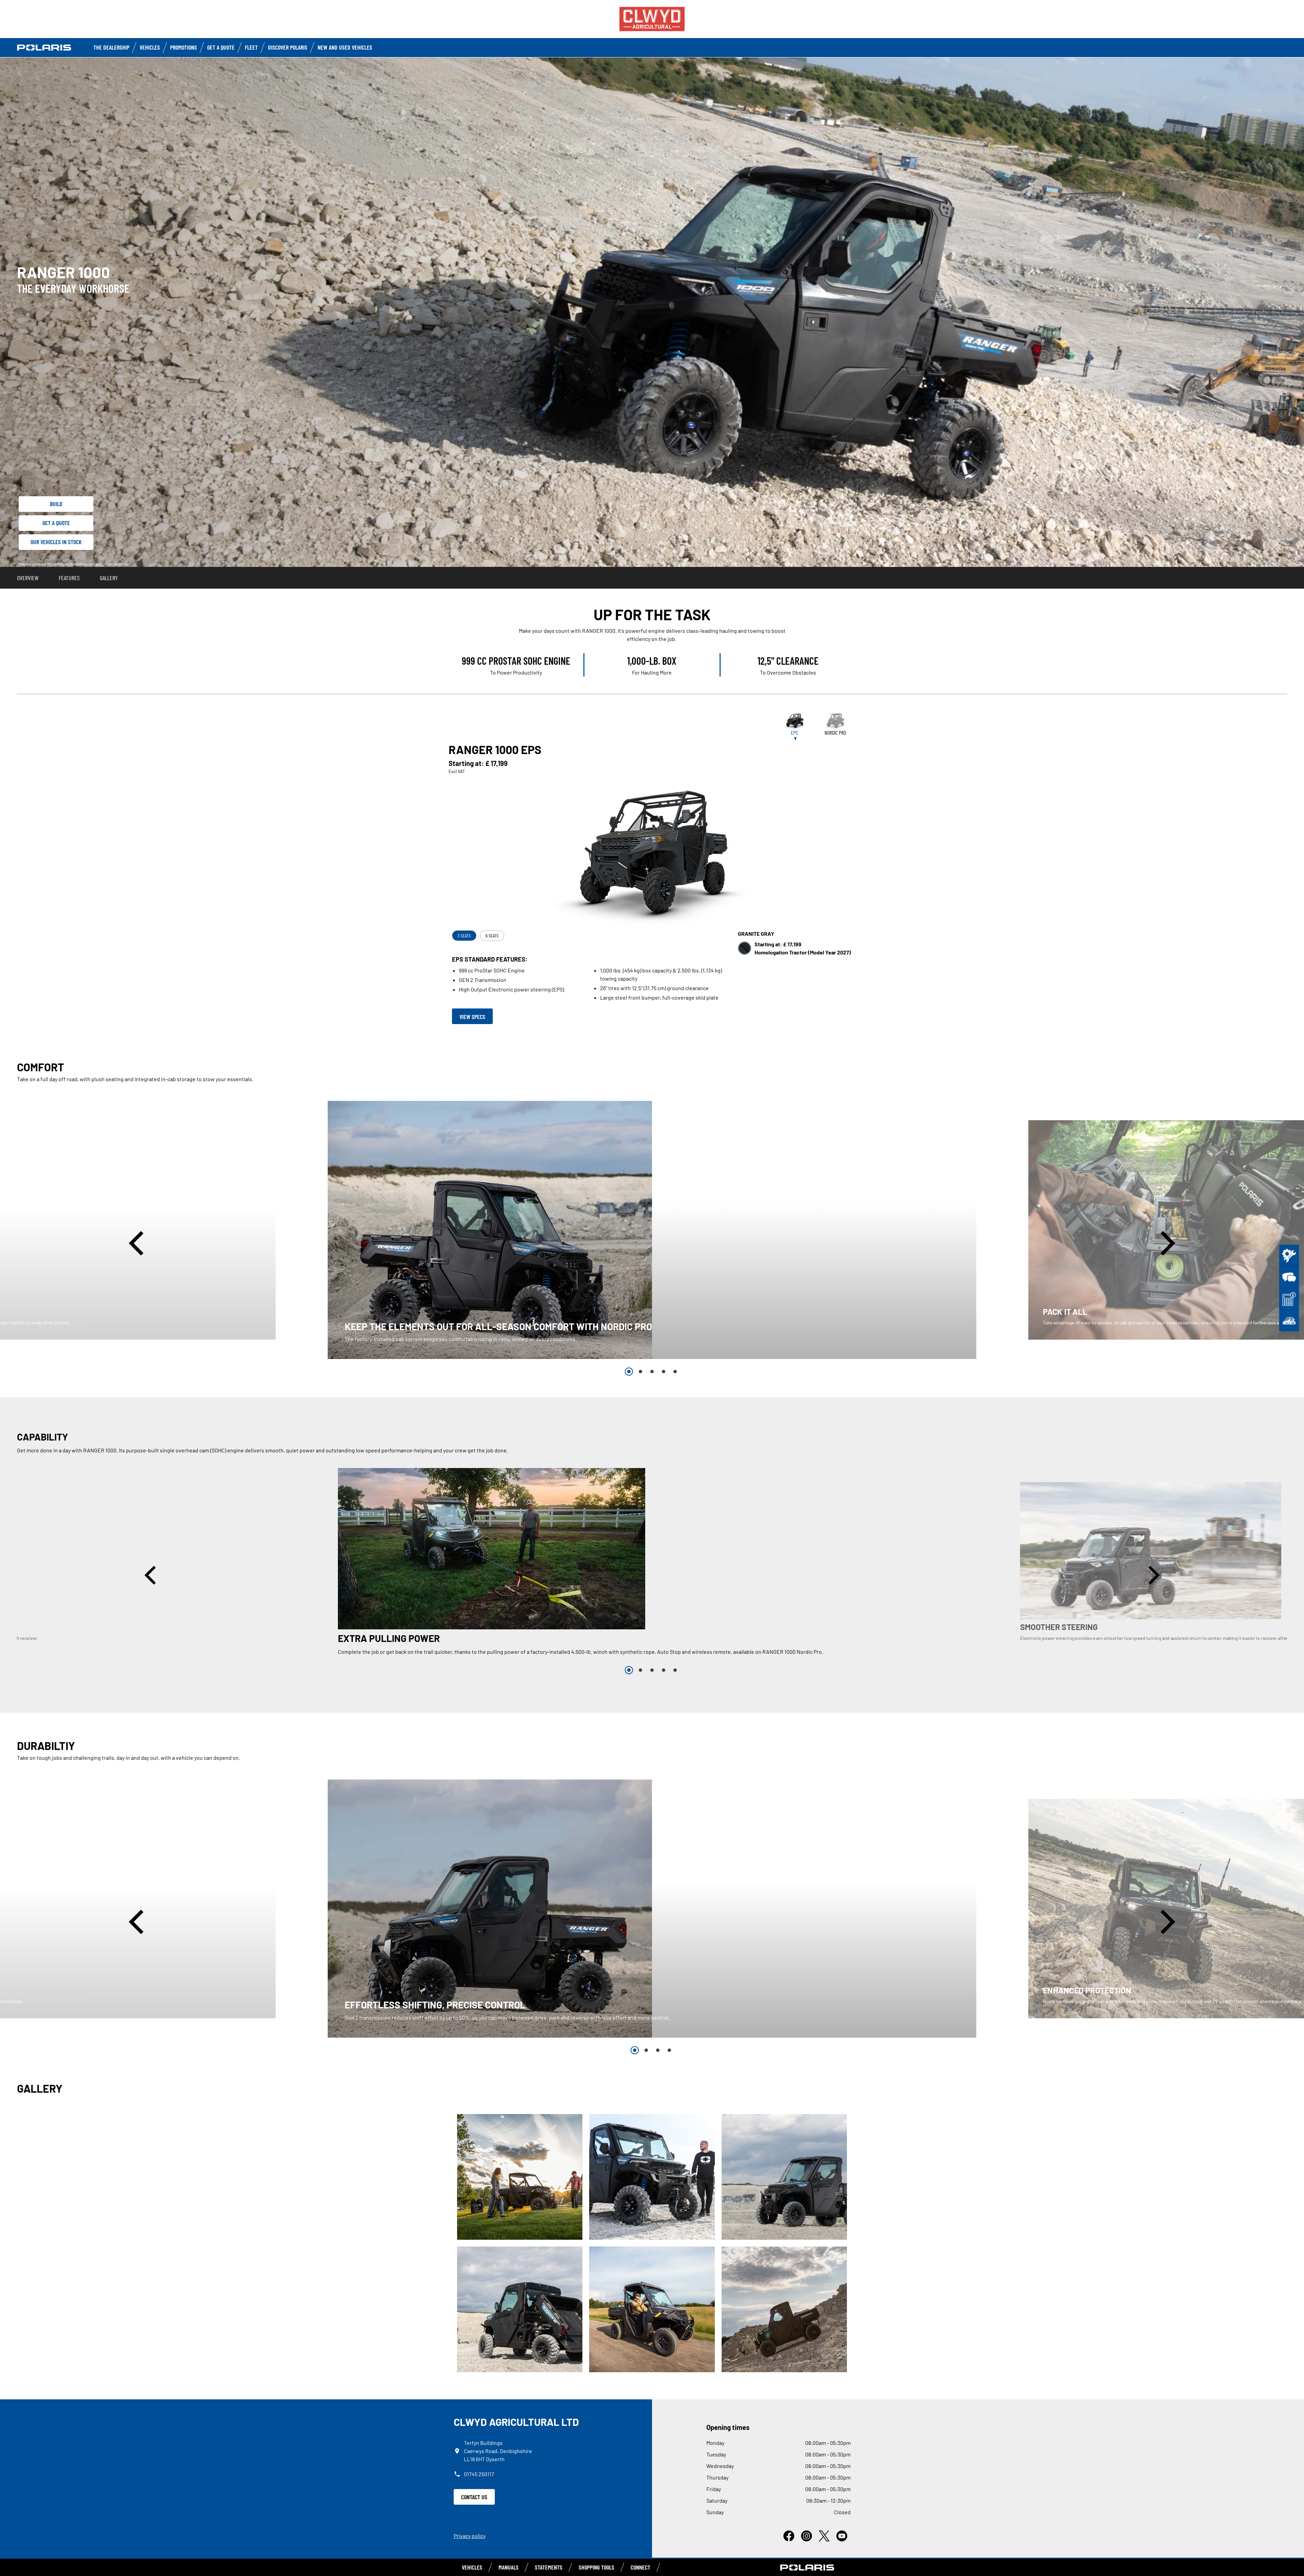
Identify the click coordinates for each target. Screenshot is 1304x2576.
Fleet (251, 47)
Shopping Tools (596, 2567)
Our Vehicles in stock (56, 542)
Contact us (474, 2497)
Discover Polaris (288, 47)
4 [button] (664, 1372)
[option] (652, 1230)
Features (69, 578)
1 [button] (629, 1372)
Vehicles (150, 47)
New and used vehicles (345, 47)
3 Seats (464, 936)
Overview (28, 578)
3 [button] (652, 1372)
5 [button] (675, 1372)
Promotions (184, 47)
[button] (139, 1243)
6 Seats (492, 936)
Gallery (109, 578)
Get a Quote (221, 47)
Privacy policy (470, 2536)
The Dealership (111, 47)
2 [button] (640, 1372)
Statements (549, 2567)
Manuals (509, 2567)
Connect (640, 2567)
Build (56, 504)
